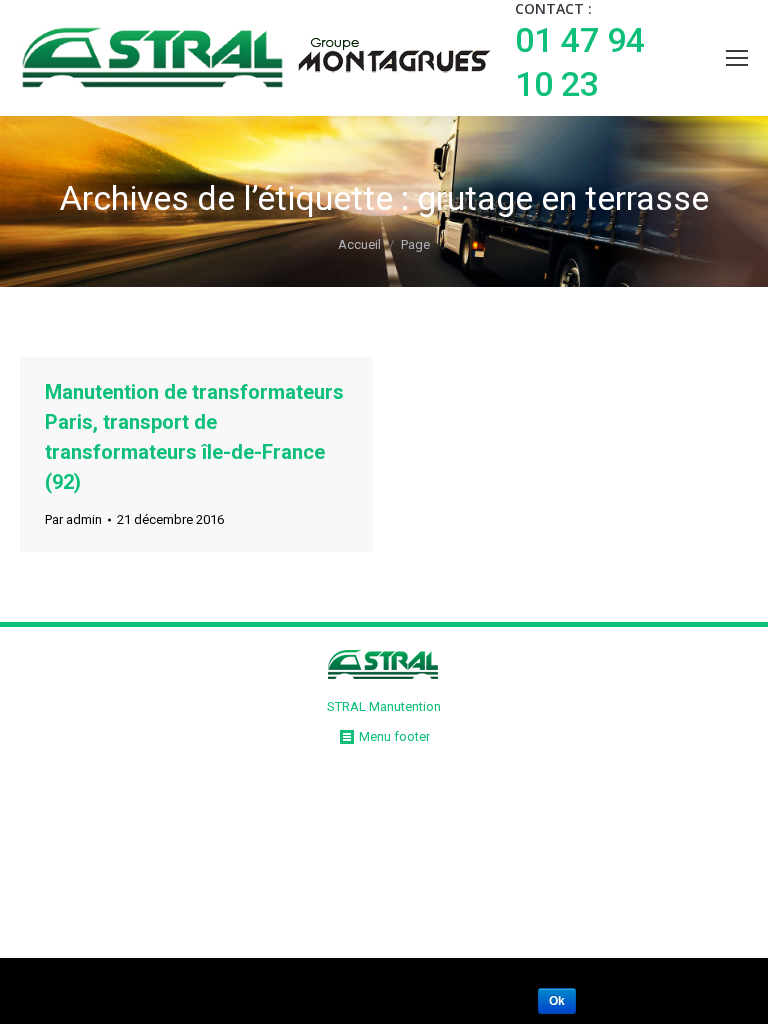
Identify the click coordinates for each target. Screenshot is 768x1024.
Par (73, 519)
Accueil (359, 244)
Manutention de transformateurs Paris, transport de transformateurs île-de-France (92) (194, 437)
